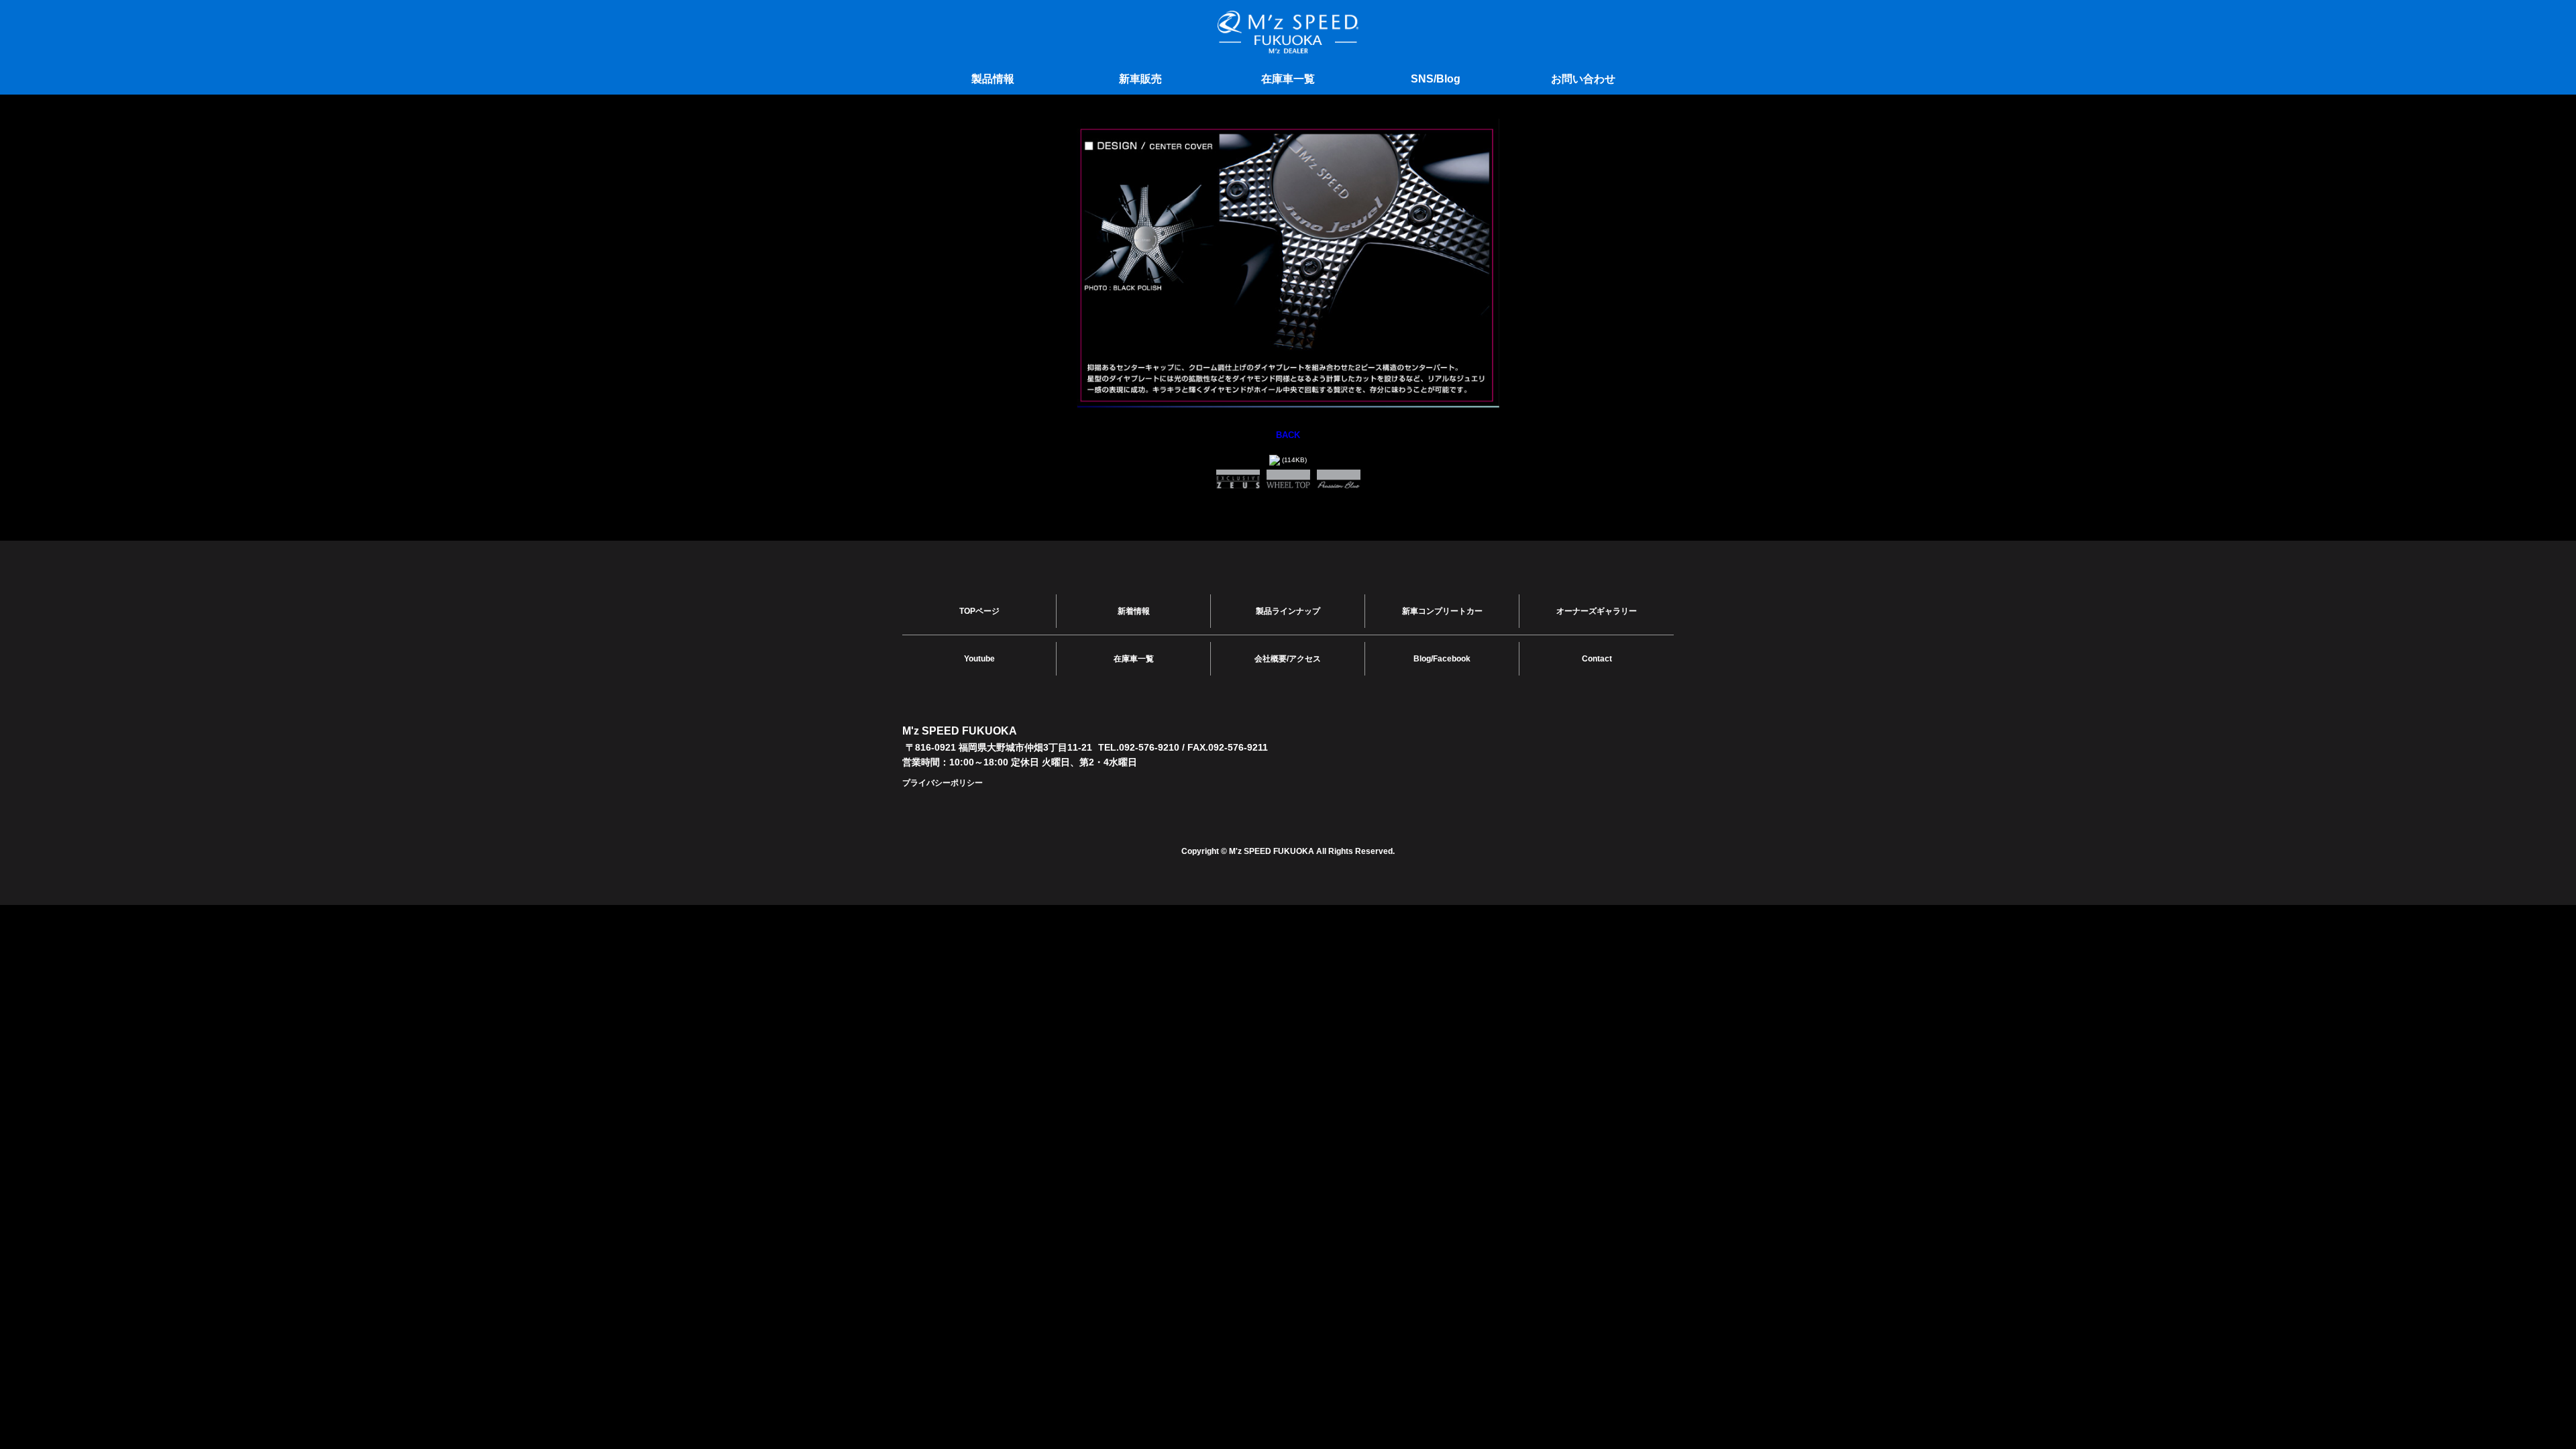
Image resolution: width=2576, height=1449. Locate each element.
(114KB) (1293, 460)
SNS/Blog (1436, 79)
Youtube (979, 659)
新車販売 (1140, 79)
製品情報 (993, 79)
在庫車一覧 (1288, 79)
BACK (1288, 435)
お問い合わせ (1583, 79)
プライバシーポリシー (943, 783)
